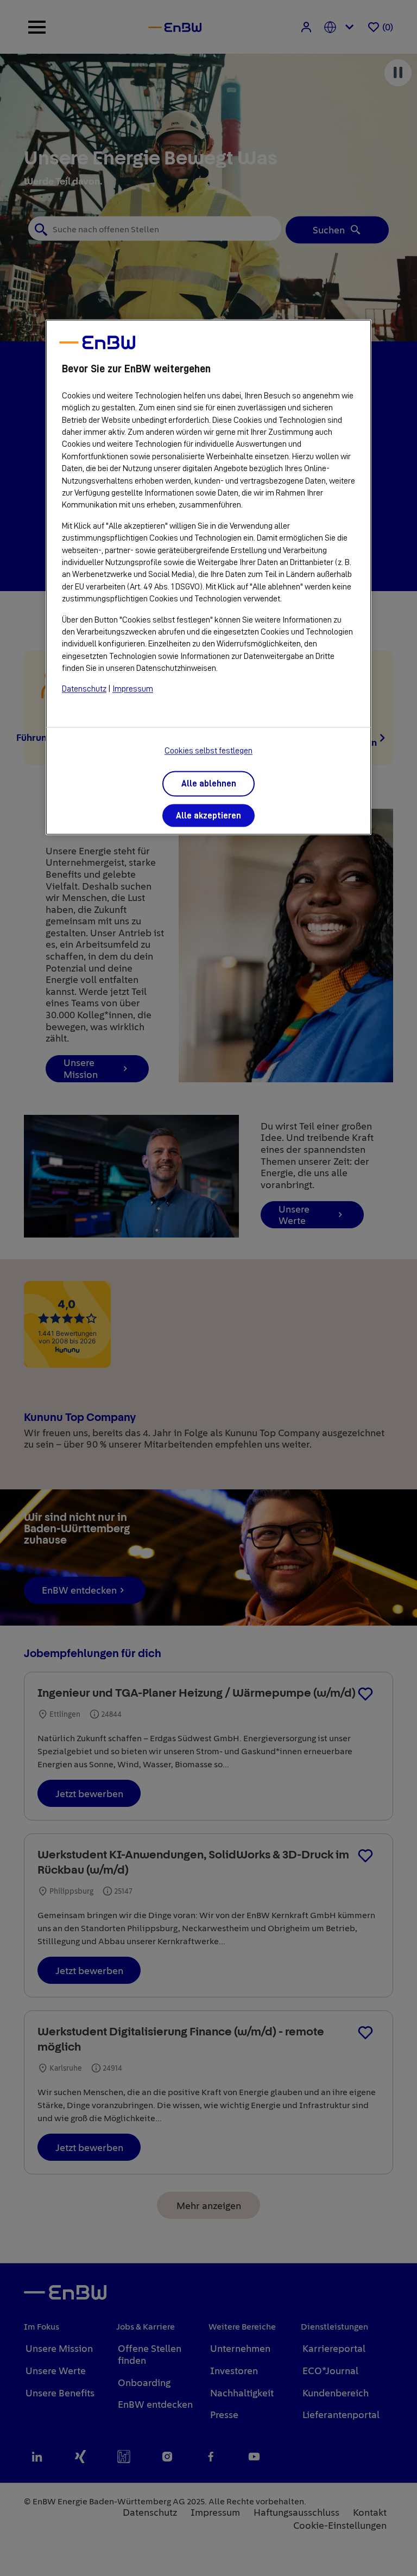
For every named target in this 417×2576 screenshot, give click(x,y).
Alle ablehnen (209, 784)
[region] (208, 577)
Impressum (133, 689)
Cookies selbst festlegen (208, 751)
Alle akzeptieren (208, 816)
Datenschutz (84, 689)
